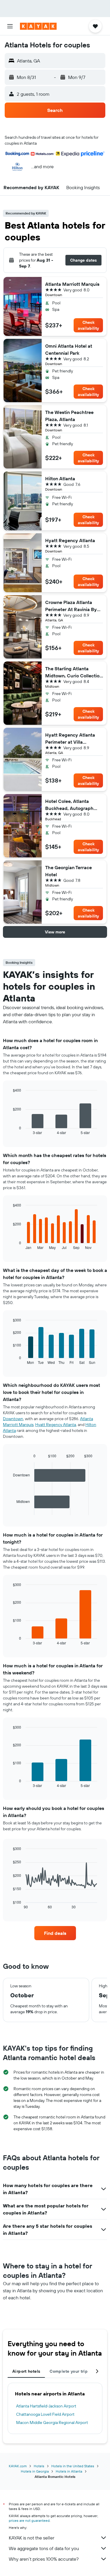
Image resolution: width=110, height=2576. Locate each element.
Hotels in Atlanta (69, 2471)
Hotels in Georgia (35, 2471)
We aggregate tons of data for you (44, 2548)
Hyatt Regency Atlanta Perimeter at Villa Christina (70, 739)
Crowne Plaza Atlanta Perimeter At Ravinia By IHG (71, 606)
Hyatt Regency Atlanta (70, 540)
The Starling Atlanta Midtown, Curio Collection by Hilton (74, 672)
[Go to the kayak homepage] (38, 26)
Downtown (13, 1419)
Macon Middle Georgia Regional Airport (52, 2422)
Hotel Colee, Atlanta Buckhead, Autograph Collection (69, 805)
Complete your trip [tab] (69, 2371)
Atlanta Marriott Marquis (72, 284)
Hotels (39, 2466)
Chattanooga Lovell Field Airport (45, 2414)
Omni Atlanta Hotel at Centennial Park (69, 349)
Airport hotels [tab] (26, 2371)
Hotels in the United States (73, 2466)
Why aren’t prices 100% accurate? (44, 2559)
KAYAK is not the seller (32, 2538)
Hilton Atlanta (60, 478)
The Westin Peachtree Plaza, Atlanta (69, 416)
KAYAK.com (18, 2466)
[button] (10, 26)
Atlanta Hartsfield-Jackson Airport (46, 2406)
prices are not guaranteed (29, 2520)
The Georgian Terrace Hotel (68, 871)
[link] (55, 1933)
